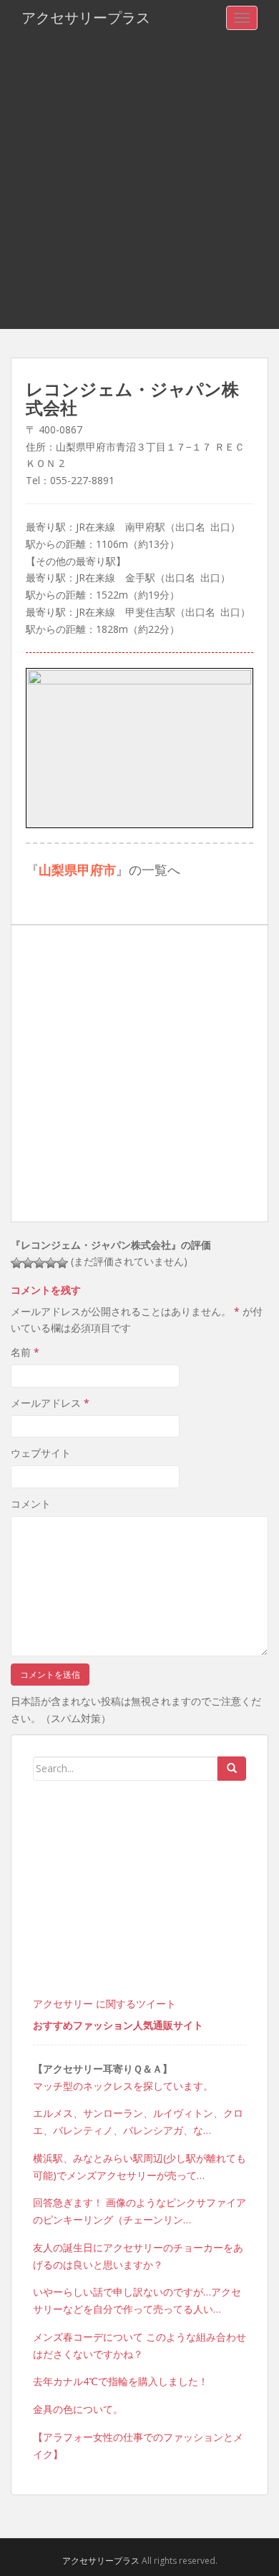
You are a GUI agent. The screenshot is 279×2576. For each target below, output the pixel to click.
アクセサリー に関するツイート (104, 2004)
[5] (62, 1263)
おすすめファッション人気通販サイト (118, 2025)
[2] (28, 1263)
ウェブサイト (41, 1453)
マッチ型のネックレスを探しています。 (123, 2086)
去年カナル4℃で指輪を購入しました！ (121, 2381)
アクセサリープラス (86, 18)
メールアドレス (50, 1403)
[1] (16, 1263)
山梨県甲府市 (77, 870)
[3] (39, 1263)
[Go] (232, 1769)
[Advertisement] (139, 182)
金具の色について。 (78, 2409)
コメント (31, 1504)
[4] (51, 1263)
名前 (25, 1352)
